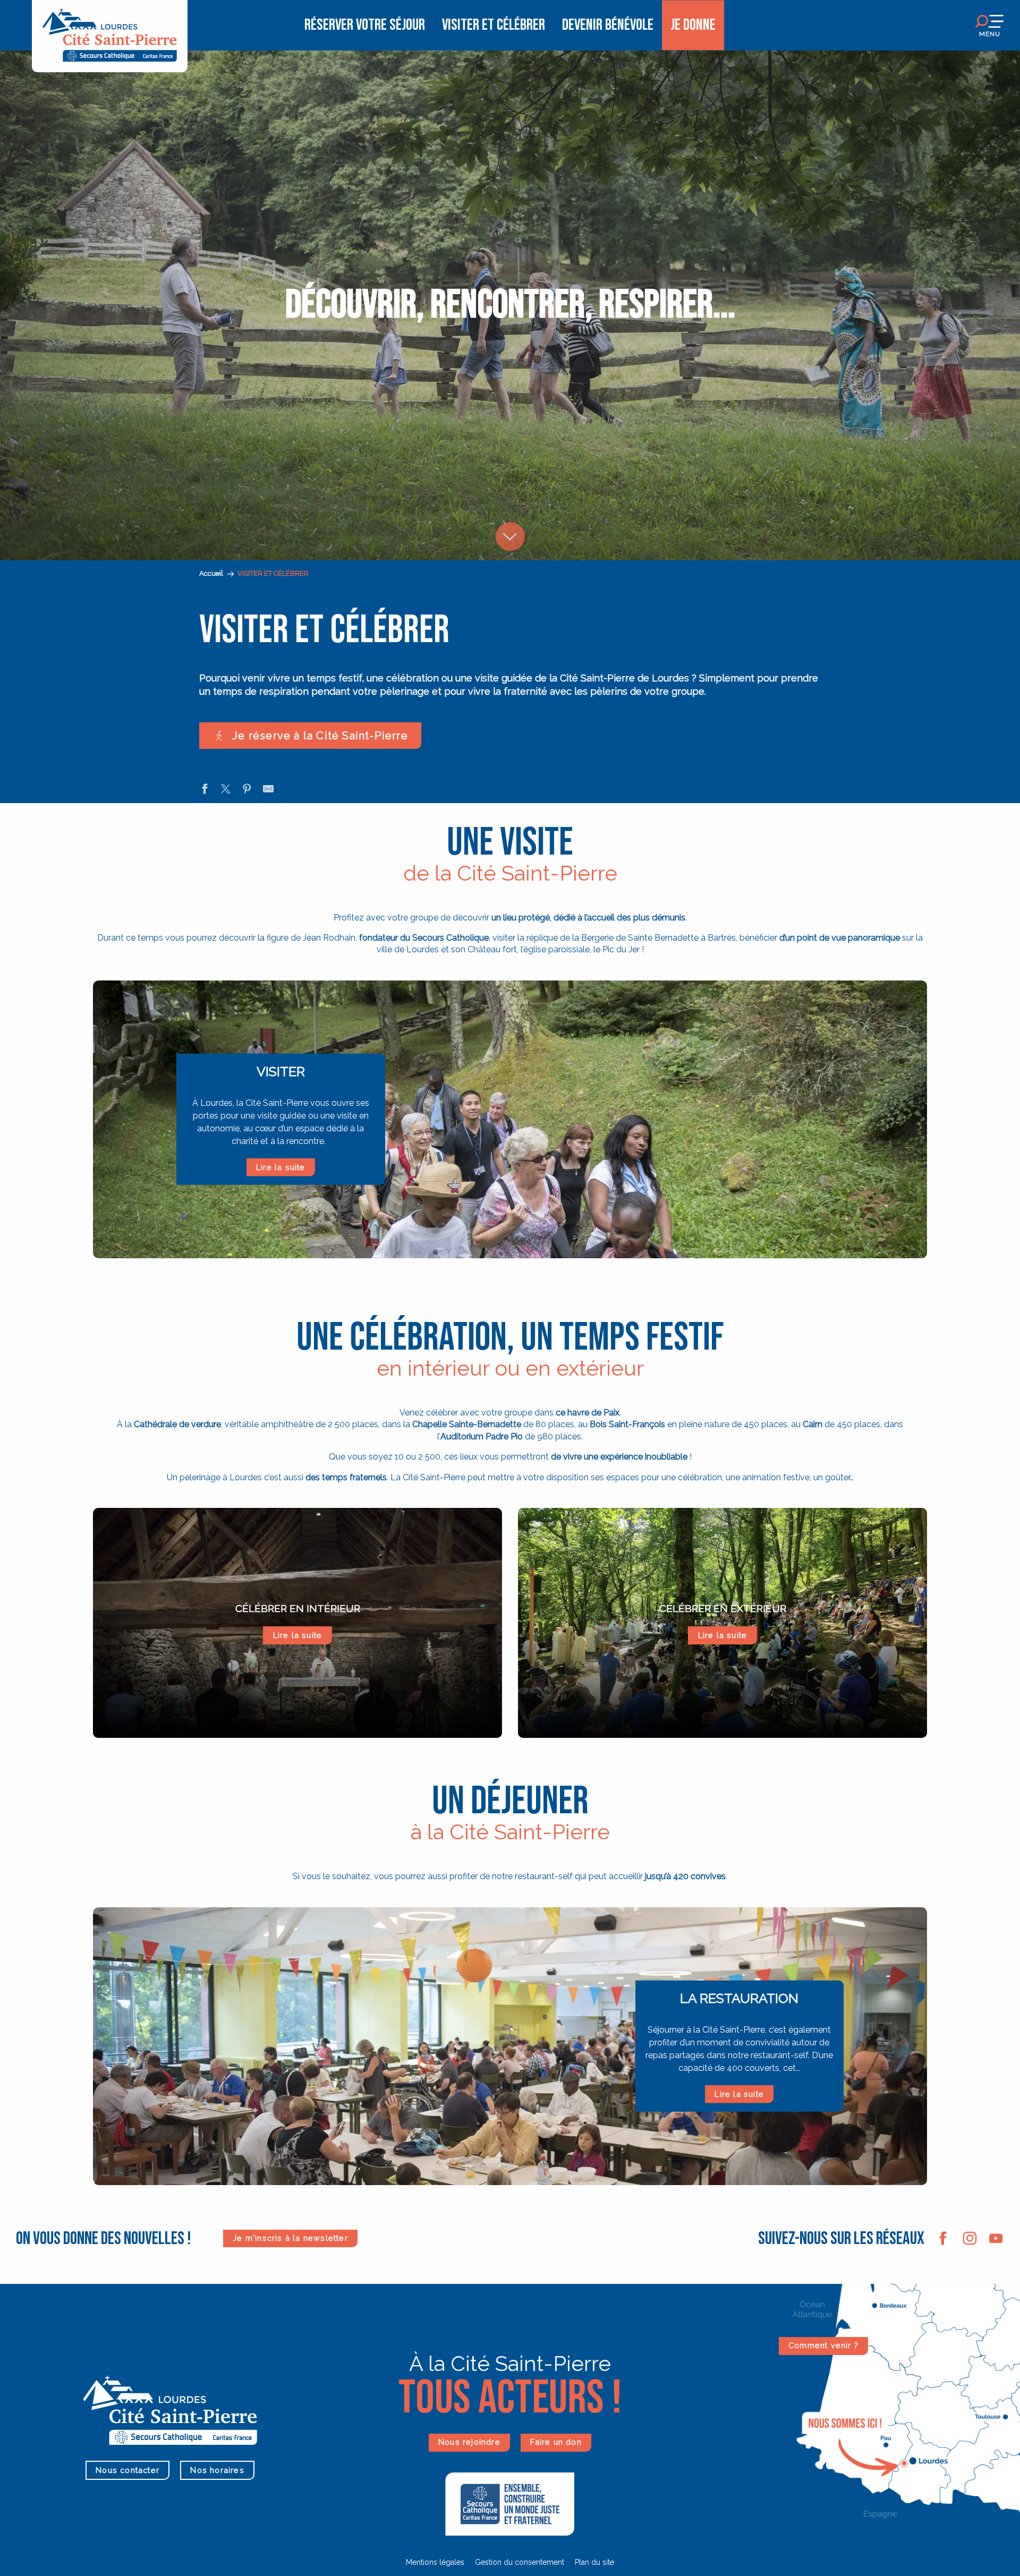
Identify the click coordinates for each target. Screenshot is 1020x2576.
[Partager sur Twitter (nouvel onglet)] (226, 790)
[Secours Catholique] (510, 2503)
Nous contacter (127, 2470)
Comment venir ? (823, 2345)
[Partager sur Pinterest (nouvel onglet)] (247, 790)
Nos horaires (217, 2470)
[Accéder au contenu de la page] (510, 508)
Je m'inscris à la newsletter (290, 2238)
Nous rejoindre (469, 2442)
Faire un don (556, 2442)
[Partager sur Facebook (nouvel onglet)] (205, 790)
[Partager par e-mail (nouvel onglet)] (268, 790)
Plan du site (594, 2562)
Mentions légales (435, 2562)
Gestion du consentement (520, 2562)
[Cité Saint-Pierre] (110, 25)
